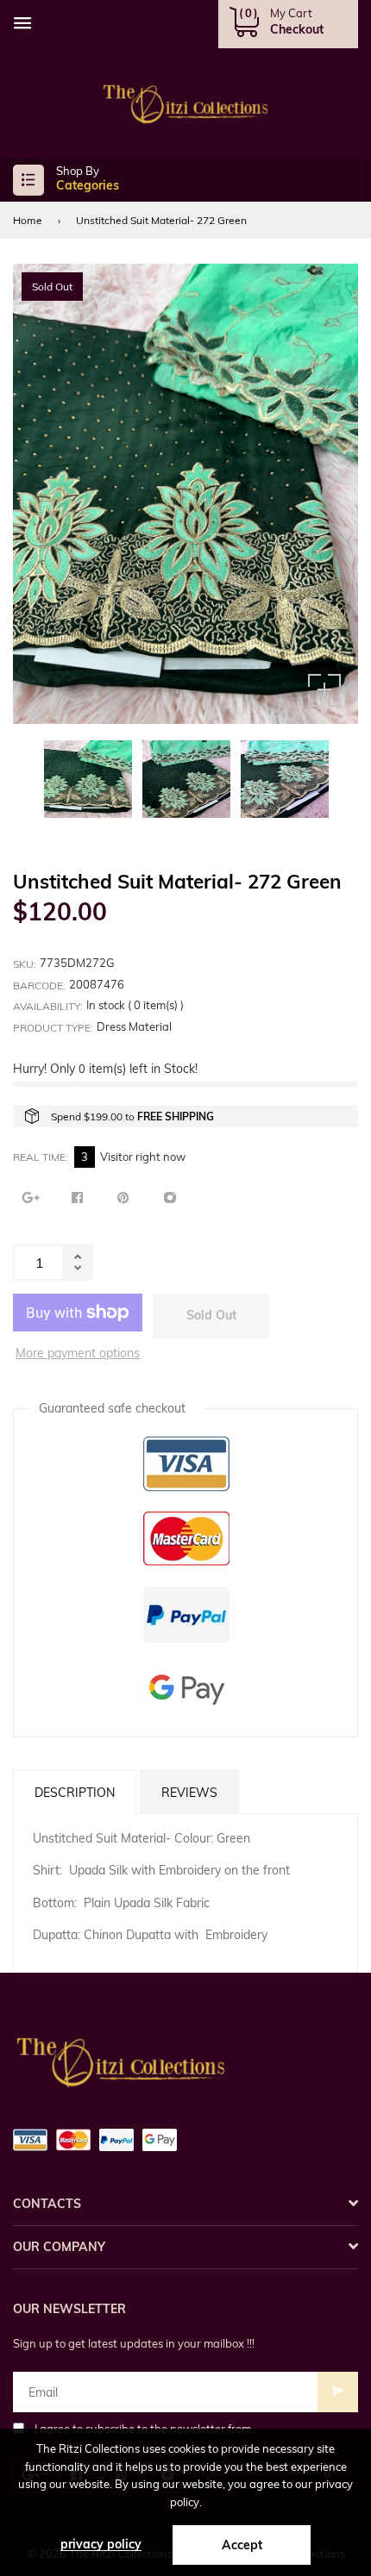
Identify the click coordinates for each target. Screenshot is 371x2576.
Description (75, 1793)
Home (28, 220)
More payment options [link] (78, 1353)
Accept (242, 2545)
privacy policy (101, 2544)
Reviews (189, 1793)
